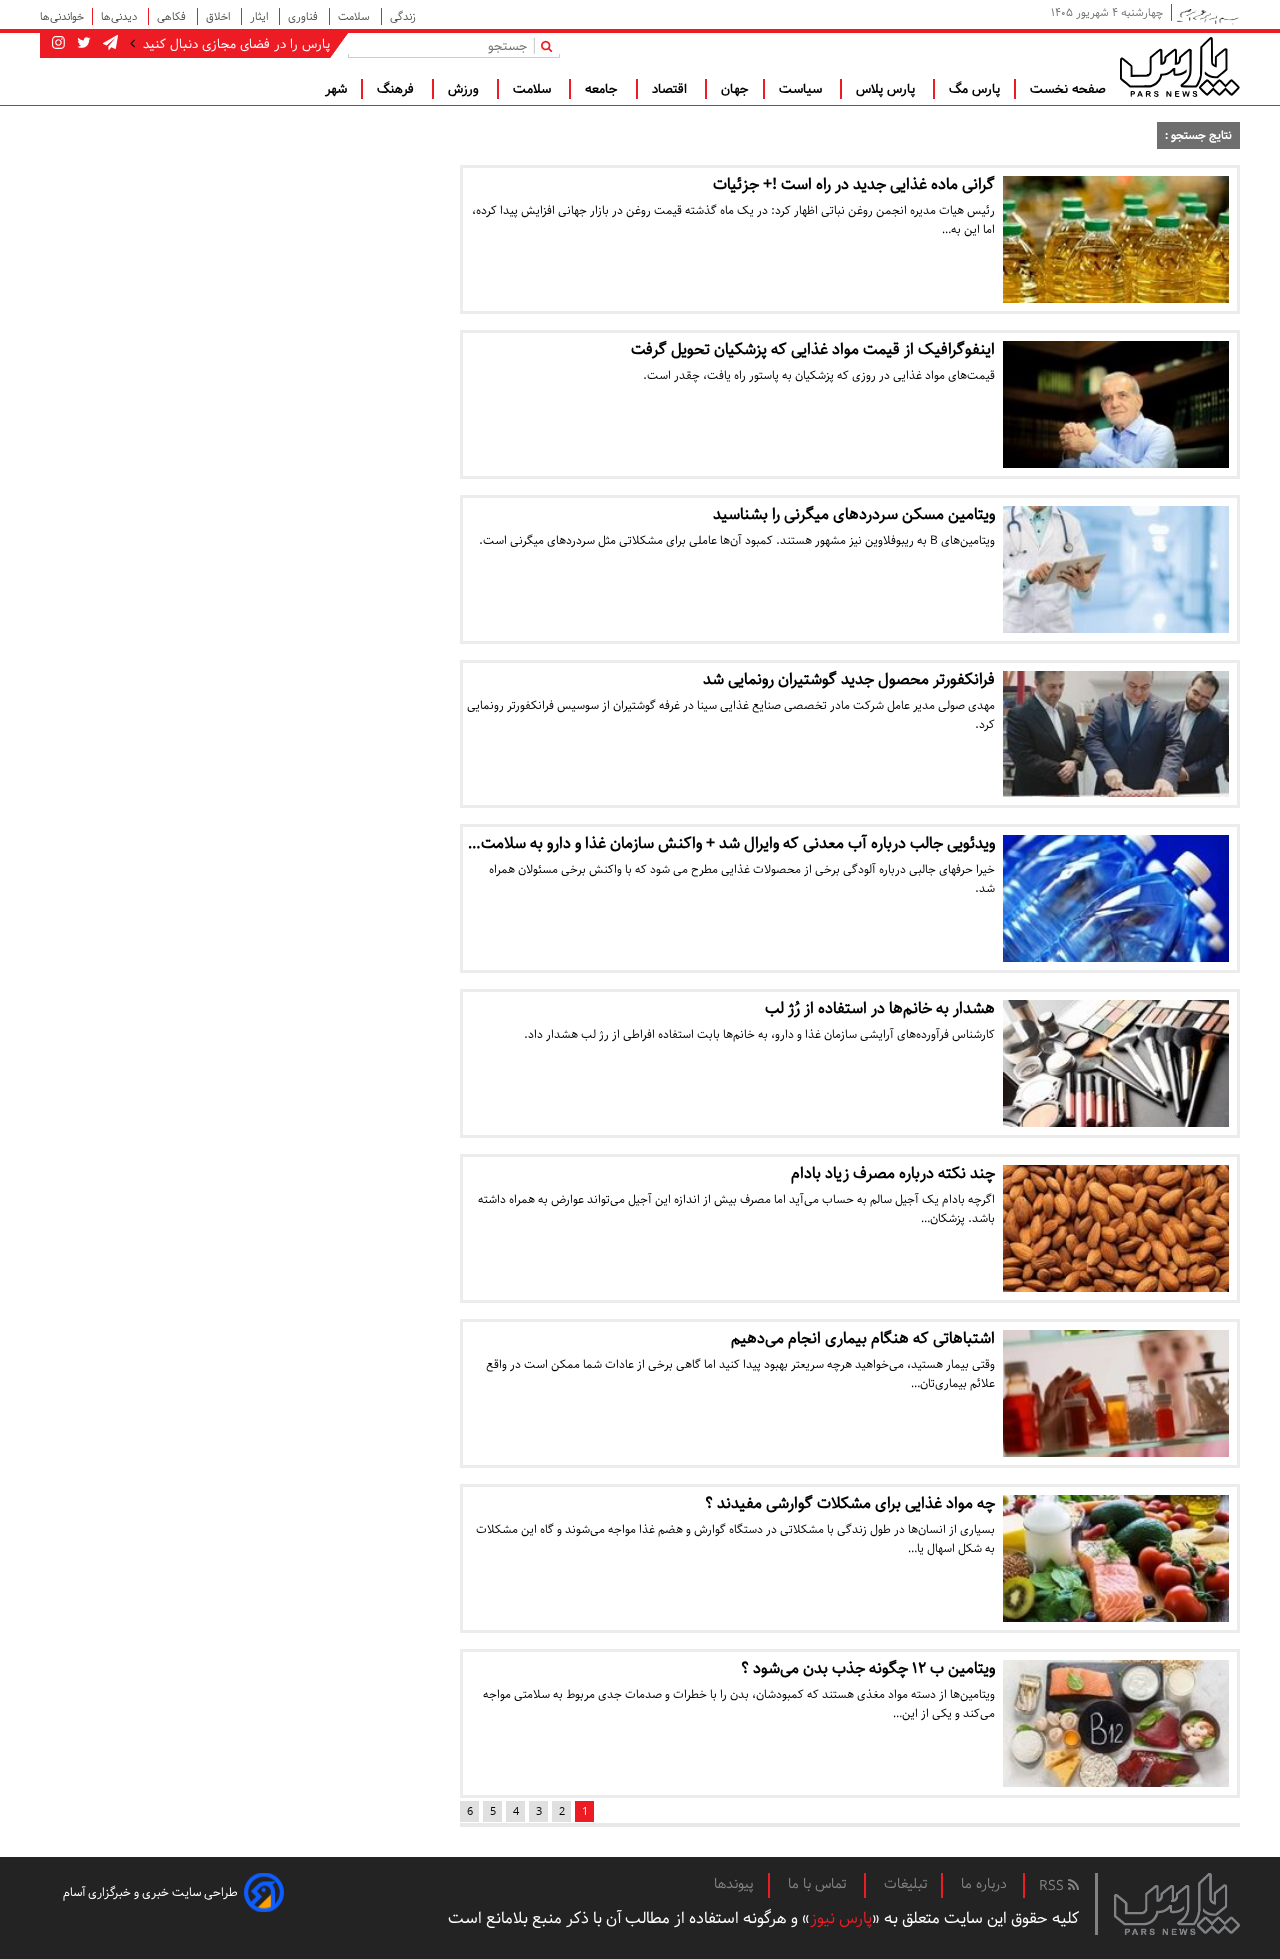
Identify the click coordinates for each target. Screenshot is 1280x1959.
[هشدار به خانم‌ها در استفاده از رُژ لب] (1116, 1063)
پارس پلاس (887, 89)
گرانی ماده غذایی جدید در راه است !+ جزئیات (854, 184)
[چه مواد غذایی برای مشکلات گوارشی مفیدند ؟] (1116, 1558)
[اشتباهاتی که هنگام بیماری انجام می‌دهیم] (1116, 1393)
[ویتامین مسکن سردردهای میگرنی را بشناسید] (1116, 569)
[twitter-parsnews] (82, 44)
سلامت (355, 16)
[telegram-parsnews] (108, 44)
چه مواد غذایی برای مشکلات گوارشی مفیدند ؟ (850, 1503)
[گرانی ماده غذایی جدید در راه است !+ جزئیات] (1116, 239)
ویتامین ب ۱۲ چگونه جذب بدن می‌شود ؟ (868, 1668)
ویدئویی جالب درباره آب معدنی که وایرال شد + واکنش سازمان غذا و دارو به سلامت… (731, 843)
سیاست (802, 89)
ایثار (260, 16)
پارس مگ (974, 89)
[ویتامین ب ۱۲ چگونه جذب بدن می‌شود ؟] (1116, 1723)
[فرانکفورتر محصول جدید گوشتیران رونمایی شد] (1116, 734)
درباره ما (984, 1884)
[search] (550, 45)
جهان (735, 89)
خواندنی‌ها (62, 16)
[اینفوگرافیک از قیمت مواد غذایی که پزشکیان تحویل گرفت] (1116, 404)
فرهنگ (397, 89)
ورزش (465, 89)
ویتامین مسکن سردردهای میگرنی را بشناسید (854, 514)
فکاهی (173, 16)
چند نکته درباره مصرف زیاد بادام (893, 1173)
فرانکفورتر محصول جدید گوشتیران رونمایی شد (849, 679)
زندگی (403, 16)
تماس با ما (819, 1884)
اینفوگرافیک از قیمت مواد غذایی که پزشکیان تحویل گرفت (813, 349)
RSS (1053, 1886)
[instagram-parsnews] (58, 44)
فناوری (304, 16)
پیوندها (734, 1884)
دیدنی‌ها (120, 16)
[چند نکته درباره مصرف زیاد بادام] (1116, 1228)
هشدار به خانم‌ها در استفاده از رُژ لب (880, 1008)
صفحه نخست (1068, 89)
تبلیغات (905, 1884)
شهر (336, 89)
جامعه (603, 89)
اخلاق (219, 16)
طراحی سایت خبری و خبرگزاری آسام (150, 1892)
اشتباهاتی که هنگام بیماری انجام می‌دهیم (863, 1338)
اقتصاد (671, 89)
